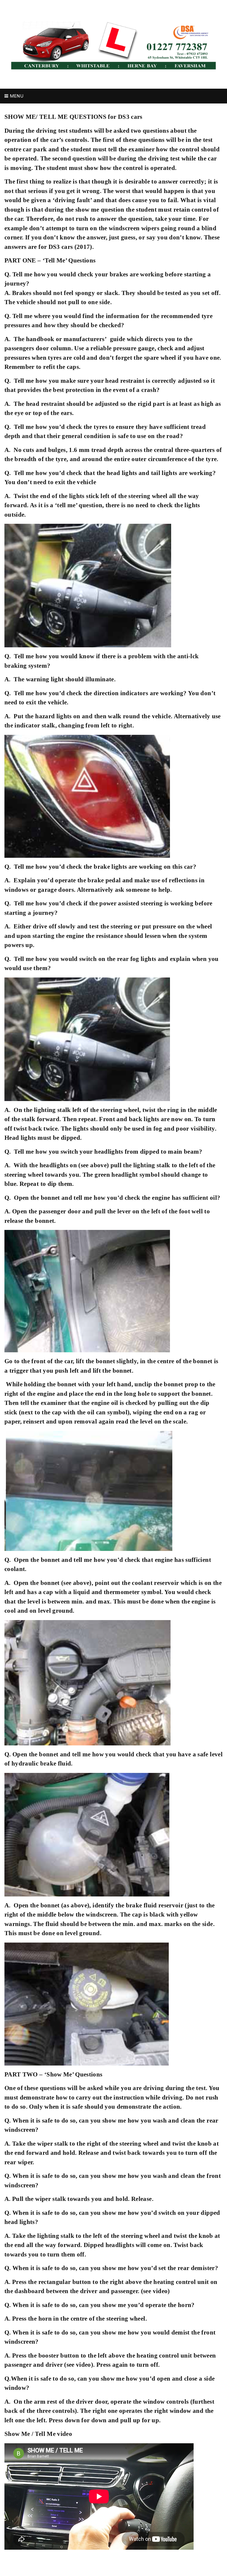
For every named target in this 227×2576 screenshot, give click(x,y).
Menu (16, 96)
